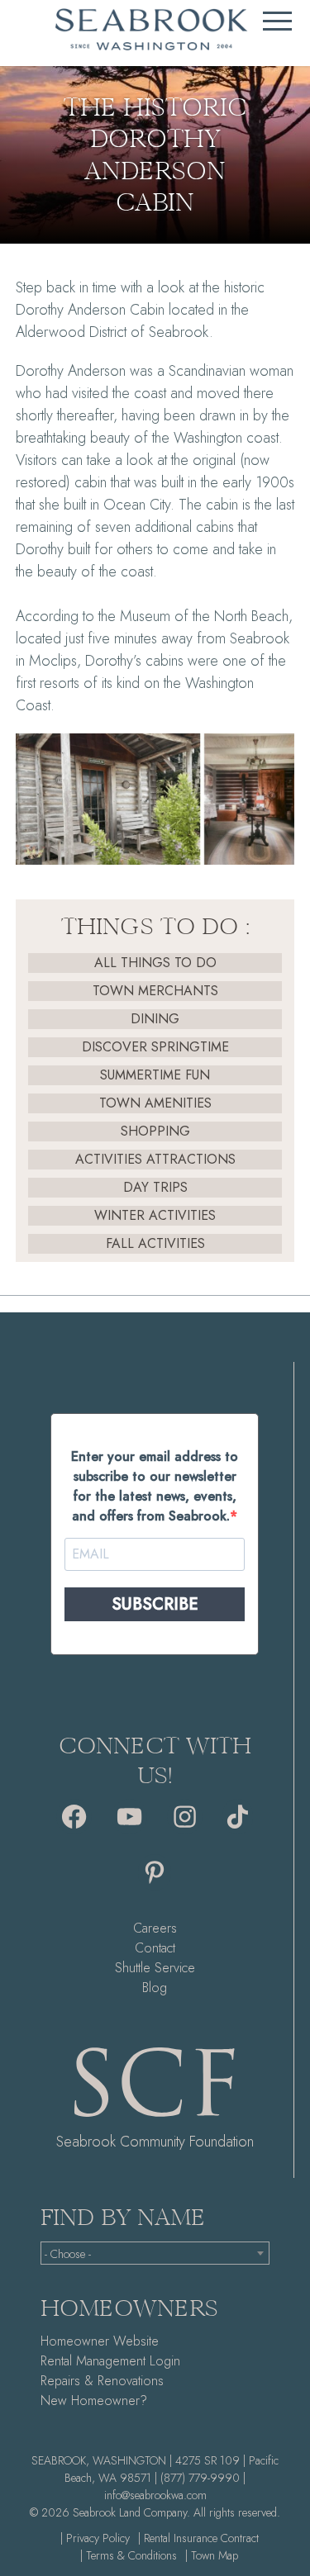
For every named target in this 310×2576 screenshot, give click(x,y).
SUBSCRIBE (155, 1604)
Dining (155, 1019)
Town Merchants (155, 991)
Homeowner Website (100, 2341)
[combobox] (155, 2253)
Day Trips (155, 1187)
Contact (155, 1948)
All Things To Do (155, 963)
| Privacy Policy (95, 2538)
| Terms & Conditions (129, 2555)
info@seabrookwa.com (155, 2495)
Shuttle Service (155, 1968)
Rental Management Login (110, 2361)
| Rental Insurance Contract (198, 2538)
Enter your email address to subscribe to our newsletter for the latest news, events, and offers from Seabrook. (155, 1486)
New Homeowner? (94, 2400)
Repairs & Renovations (102, 2381)
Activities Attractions (155, 1159)
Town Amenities (155, 1103)
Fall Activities (155, 1243)
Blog (155, 1988)
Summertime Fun (155, 1075)
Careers (155, 1928)
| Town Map (212, 2555)
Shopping (155, 1131)
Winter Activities (155, 1215)
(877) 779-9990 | (203, 2478)
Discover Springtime (155, 1047)
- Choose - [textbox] (68, 2254)
